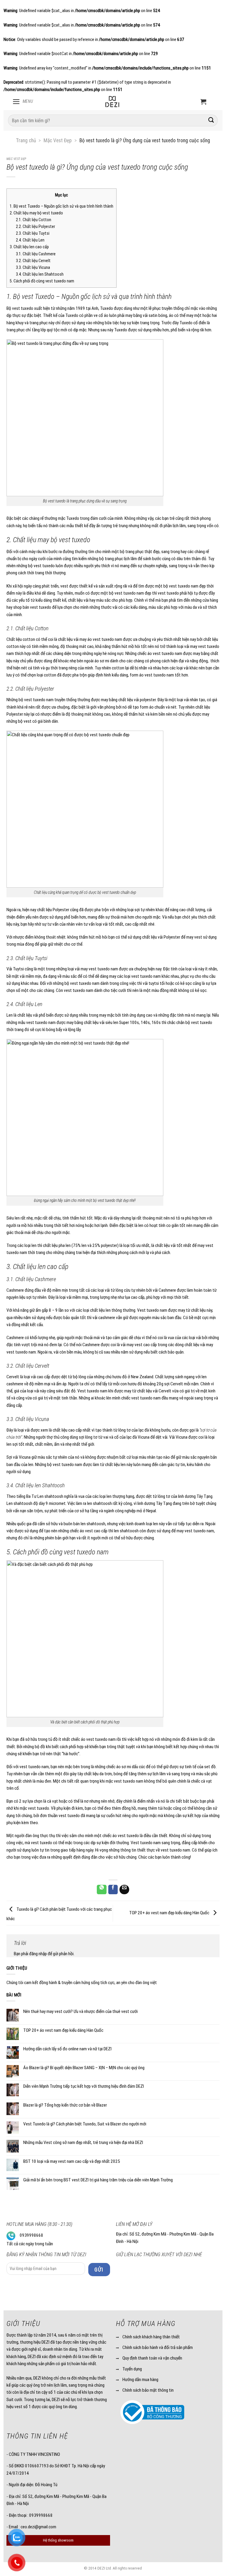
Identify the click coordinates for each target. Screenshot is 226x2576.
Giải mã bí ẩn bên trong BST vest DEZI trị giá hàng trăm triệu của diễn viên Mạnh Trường (98, 2180)
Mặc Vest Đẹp (58, 140)
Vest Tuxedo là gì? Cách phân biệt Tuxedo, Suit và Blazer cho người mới (85, 2124)
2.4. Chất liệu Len (30, 240)
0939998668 (31, 2235)
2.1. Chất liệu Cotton (34, 220)
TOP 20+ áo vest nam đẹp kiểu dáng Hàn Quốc (170, 1913)
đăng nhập (38, 1954)
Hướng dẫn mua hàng (140, 2380)
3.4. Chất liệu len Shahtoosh (40, 274)
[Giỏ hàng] (203, 102)
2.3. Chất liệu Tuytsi (33, 233)
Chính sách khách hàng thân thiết (151, 2337)
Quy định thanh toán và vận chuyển (152, 2358)
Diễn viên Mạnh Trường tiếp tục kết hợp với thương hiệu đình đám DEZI (84, 2086)
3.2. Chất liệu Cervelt (33, 261)
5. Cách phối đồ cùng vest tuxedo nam (42, 281)
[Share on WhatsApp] (102, 1889)
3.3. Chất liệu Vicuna (33, 268)
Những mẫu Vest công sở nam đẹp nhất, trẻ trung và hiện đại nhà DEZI (83, 2142)
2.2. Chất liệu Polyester (35, 227)
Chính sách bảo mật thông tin (148, 2390)
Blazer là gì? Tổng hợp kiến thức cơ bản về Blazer (65, 2105)
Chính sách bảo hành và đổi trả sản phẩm (158, 2347)
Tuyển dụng (132, 2369)
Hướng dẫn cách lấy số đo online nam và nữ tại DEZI (67, 2049)
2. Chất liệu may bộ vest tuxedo (36, 213)
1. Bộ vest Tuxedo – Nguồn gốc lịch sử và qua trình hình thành (62, 206)
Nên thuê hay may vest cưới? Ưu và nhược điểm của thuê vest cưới (80, 2011)
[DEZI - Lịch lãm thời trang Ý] (112, 102)
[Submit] (211, 121)
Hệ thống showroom (58, 2540)
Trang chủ (26, 140)
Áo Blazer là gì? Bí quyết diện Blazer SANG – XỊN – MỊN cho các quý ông (84, 2068)
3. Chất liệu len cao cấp (29, 247)
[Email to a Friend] (124, 1889)
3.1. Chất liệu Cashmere (36, 254)
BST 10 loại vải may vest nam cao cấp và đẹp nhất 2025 (72, 2161)
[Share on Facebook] (113, 1889)
